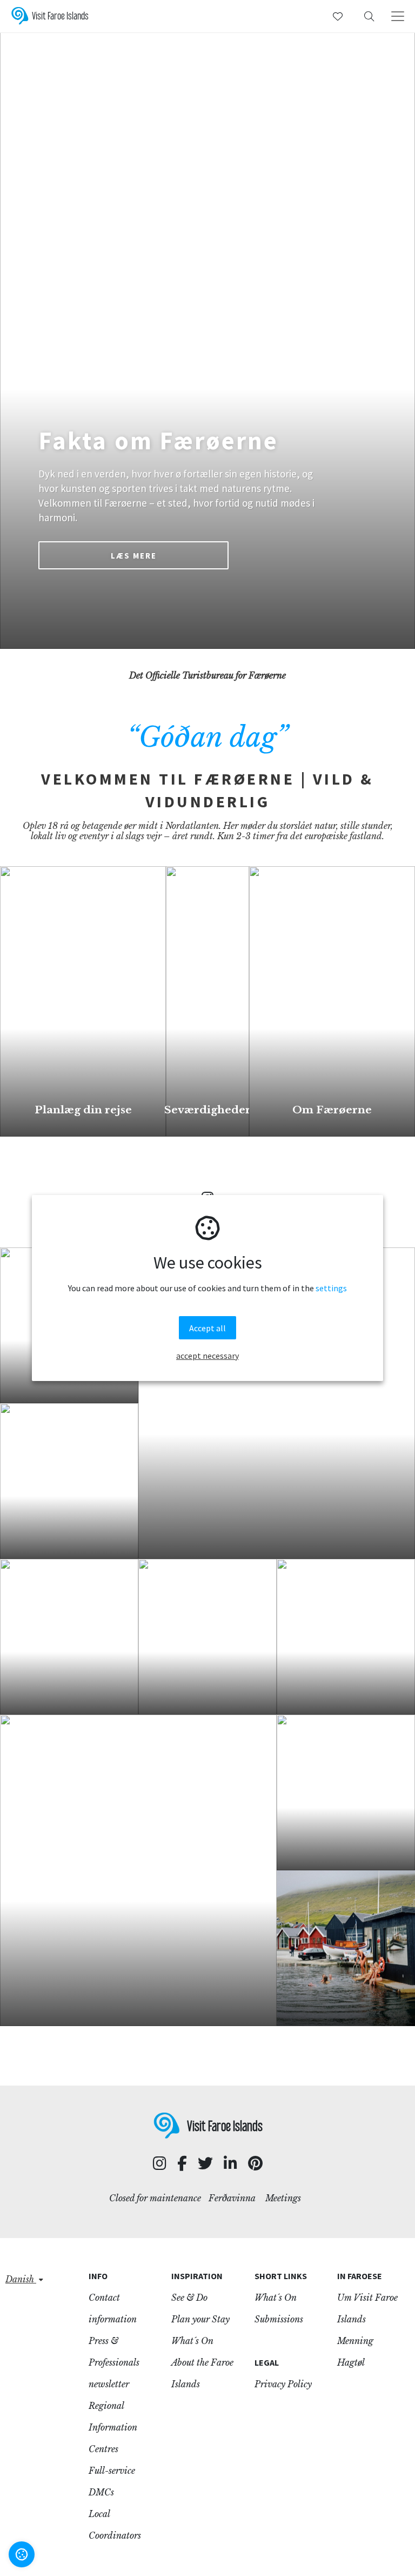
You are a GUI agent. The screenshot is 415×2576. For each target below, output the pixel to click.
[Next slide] (393, 324)
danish (21, 2279)
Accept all (207, 1328)
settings (331, 1288)
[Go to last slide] (22, 324)
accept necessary (207, 1356)
